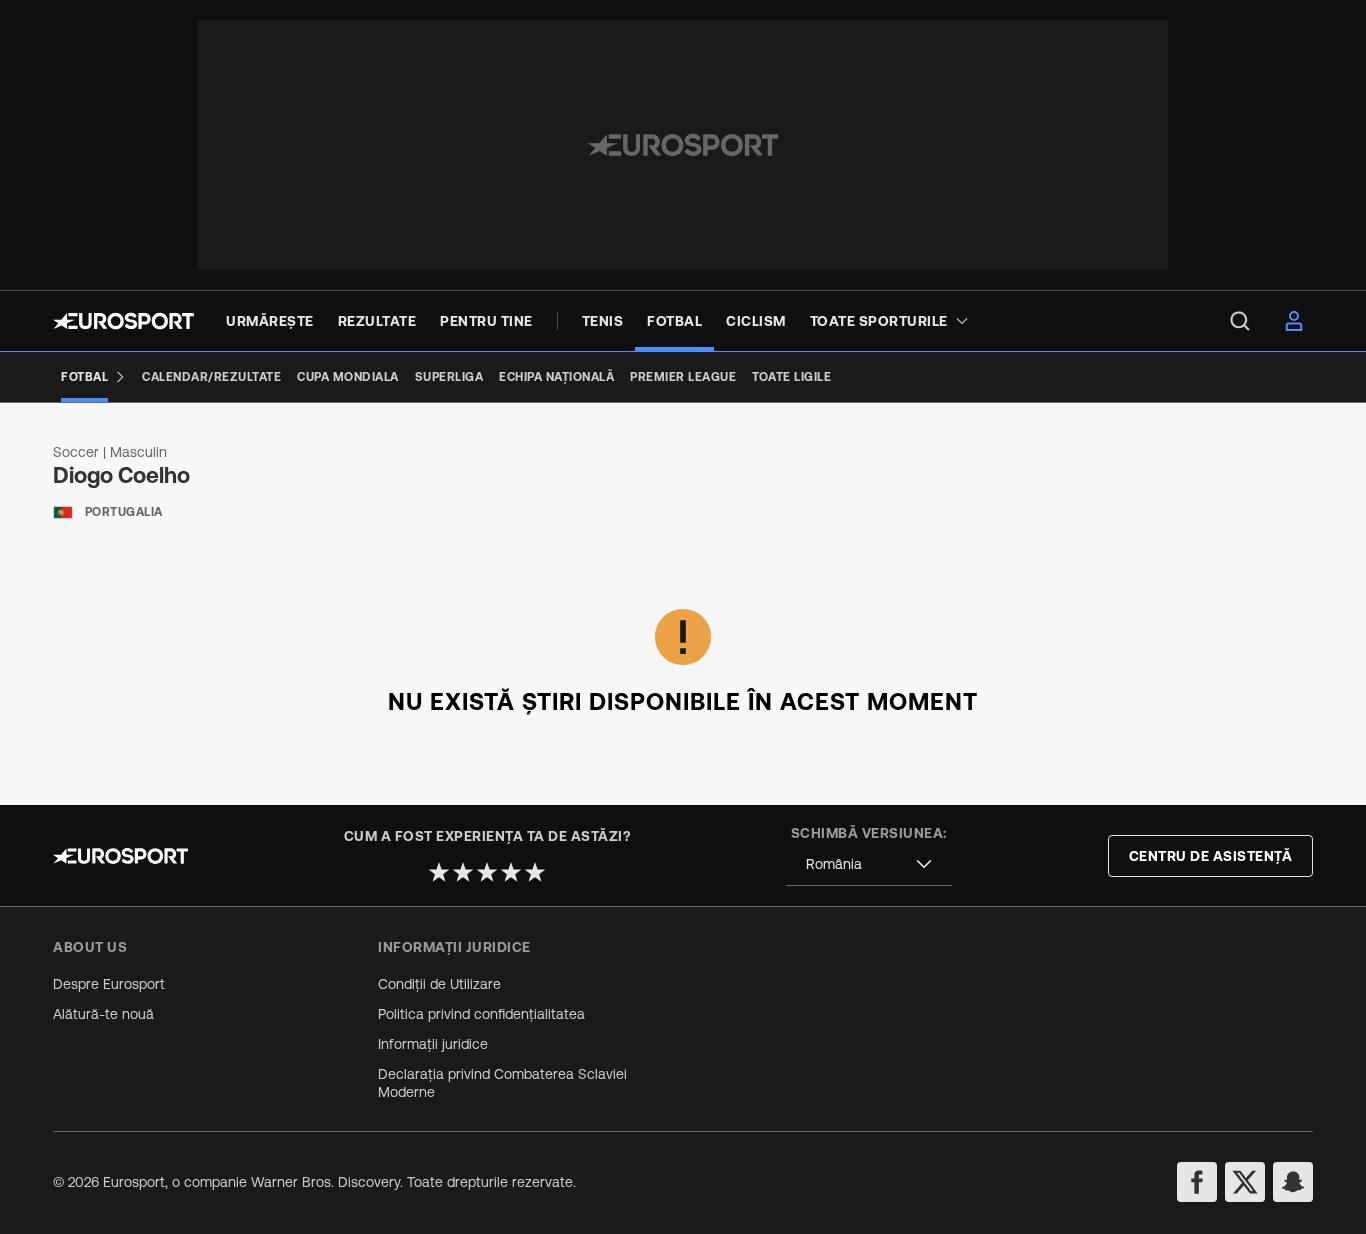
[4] (511, 872)
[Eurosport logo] (123, 321)
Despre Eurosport (109, 984)
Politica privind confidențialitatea (481, 1014)
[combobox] (869, 864)
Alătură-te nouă (103, 1014)
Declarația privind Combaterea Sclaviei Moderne (502, 1083)
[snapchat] (1293, 1182)
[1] (439, 872)
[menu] (1240, 321)
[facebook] (1197, 1182)
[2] (463, 872)
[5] (535, 872)
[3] (487, 872)
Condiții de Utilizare (439, 984)
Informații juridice (433, 1044)
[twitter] (1245, 1182)
